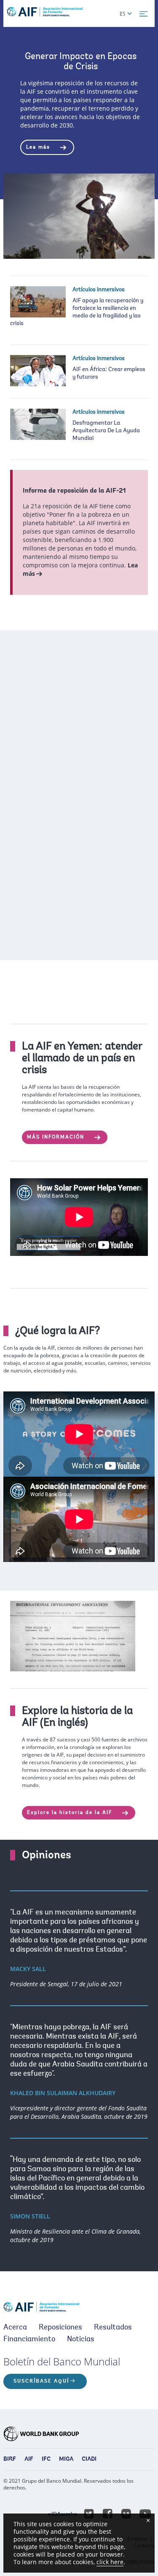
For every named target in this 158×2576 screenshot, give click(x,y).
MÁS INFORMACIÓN (57, 1137)
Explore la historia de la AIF (71, 1813)
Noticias (81, 2340)
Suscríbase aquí (41, 2381)
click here (110, 2562)
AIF (29, 2459)
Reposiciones (60, 2328)
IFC (46, 2459)
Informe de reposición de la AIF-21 (74, 491)
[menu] (144, 14)
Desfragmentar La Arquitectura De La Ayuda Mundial (106, 431)
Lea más (39, 147)
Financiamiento (29, 2340)
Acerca (15, 2328)
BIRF (10, 2459)
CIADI (89, 2459)
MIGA (66, 2459)
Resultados (113, 2328)
